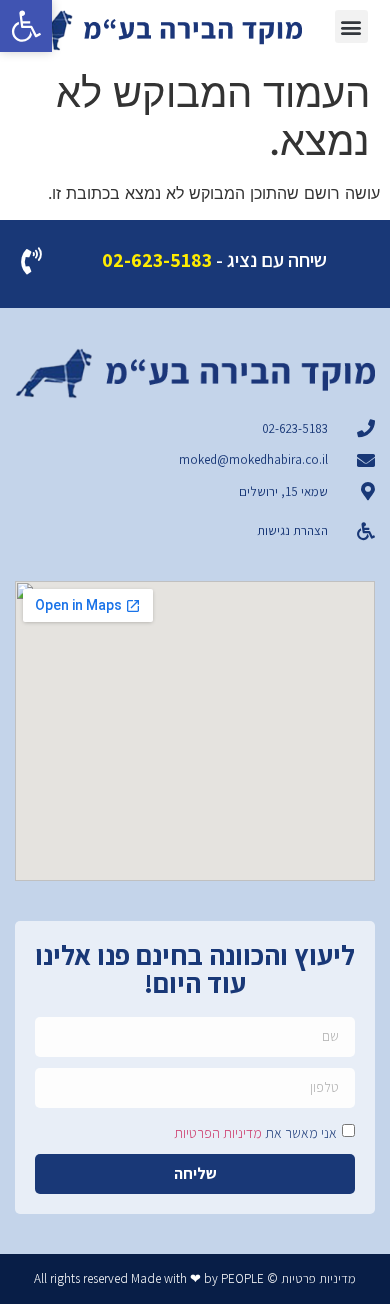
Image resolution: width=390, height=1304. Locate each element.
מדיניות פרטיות (318, 1278)
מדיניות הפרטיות (218, 1132)
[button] (26, 26)
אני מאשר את (255, 1132)
